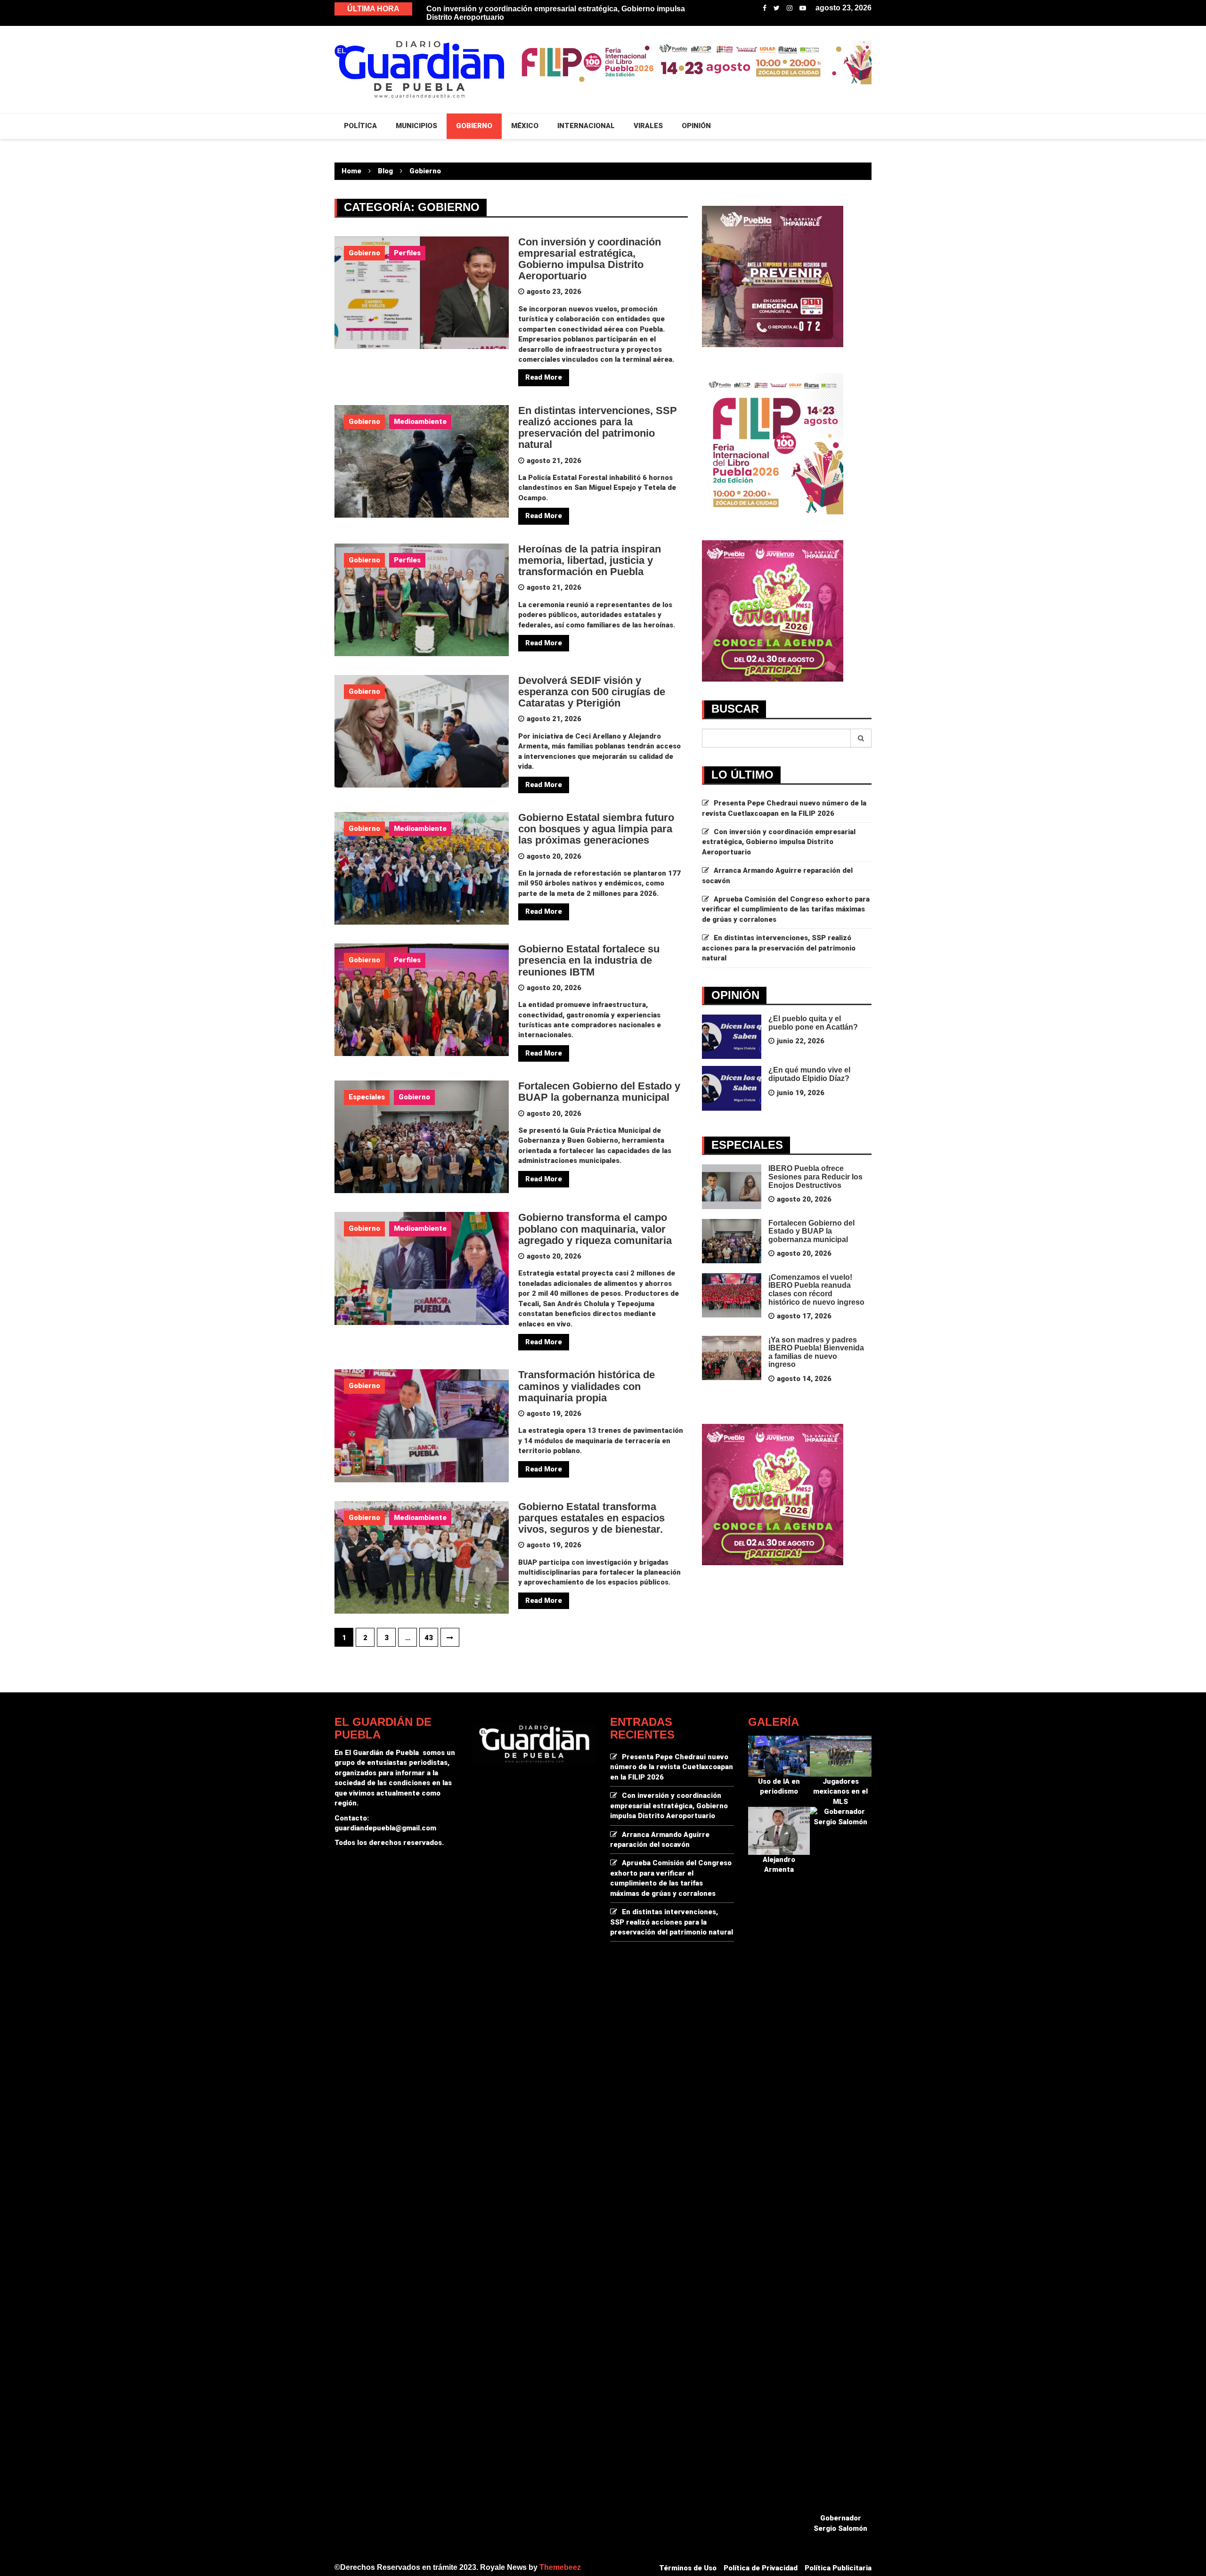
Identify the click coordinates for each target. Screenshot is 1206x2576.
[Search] (861, 738)
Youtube (803, 8)
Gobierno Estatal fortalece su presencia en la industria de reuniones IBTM (589, 960)
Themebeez (560, 2567)
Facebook (765, 8)
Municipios (416, 126)
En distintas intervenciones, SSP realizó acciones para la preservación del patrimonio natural (598, 428)
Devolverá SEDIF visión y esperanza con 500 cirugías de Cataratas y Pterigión (592, 692)
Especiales (367, 1097)
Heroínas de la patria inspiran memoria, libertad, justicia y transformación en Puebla (590, 560)
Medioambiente (420, 422)
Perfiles (407, 253)
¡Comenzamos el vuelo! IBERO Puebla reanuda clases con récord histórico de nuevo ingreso (816, 1290)
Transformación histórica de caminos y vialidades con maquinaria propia (587, 1386)
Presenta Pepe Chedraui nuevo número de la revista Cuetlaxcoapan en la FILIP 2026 (672, 1767)
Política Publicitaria (838, 2568)
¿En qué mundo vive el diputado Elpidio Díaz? (809, 1074)
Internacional (586, 126)
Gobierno (364, 253)
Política (360, 126)
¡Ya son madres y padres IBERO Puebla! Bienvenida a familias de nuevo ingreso (816, 1352)
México (525, 126)
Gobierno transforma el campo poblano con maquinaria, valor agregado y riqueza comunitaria (595, 1229)
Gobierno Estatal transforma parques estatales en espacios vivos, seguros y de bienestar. (591, 1518)
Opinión (696, 126)
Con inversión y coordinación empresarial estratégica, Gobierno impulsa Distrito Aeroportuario (590, 259)
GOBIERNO (474, 126)
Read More (544, 377)
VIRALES (648, 126)
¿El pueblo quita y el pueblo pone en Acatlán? (813, 1023)
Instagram (790, 8)
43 (429, 1638)
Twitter (777, 8)
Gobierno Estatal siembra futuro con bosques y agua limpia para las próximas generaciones (596, 829)
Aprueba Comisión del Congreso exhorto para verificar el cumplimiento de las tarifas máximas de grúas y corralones (786, 909)
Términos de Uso (688, 2568)
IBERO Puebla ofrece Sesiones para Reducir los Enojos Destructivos (815, 1177)
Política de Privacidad (761, 2568)
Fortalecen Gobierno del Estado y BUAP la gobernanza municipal (599, 1092)
